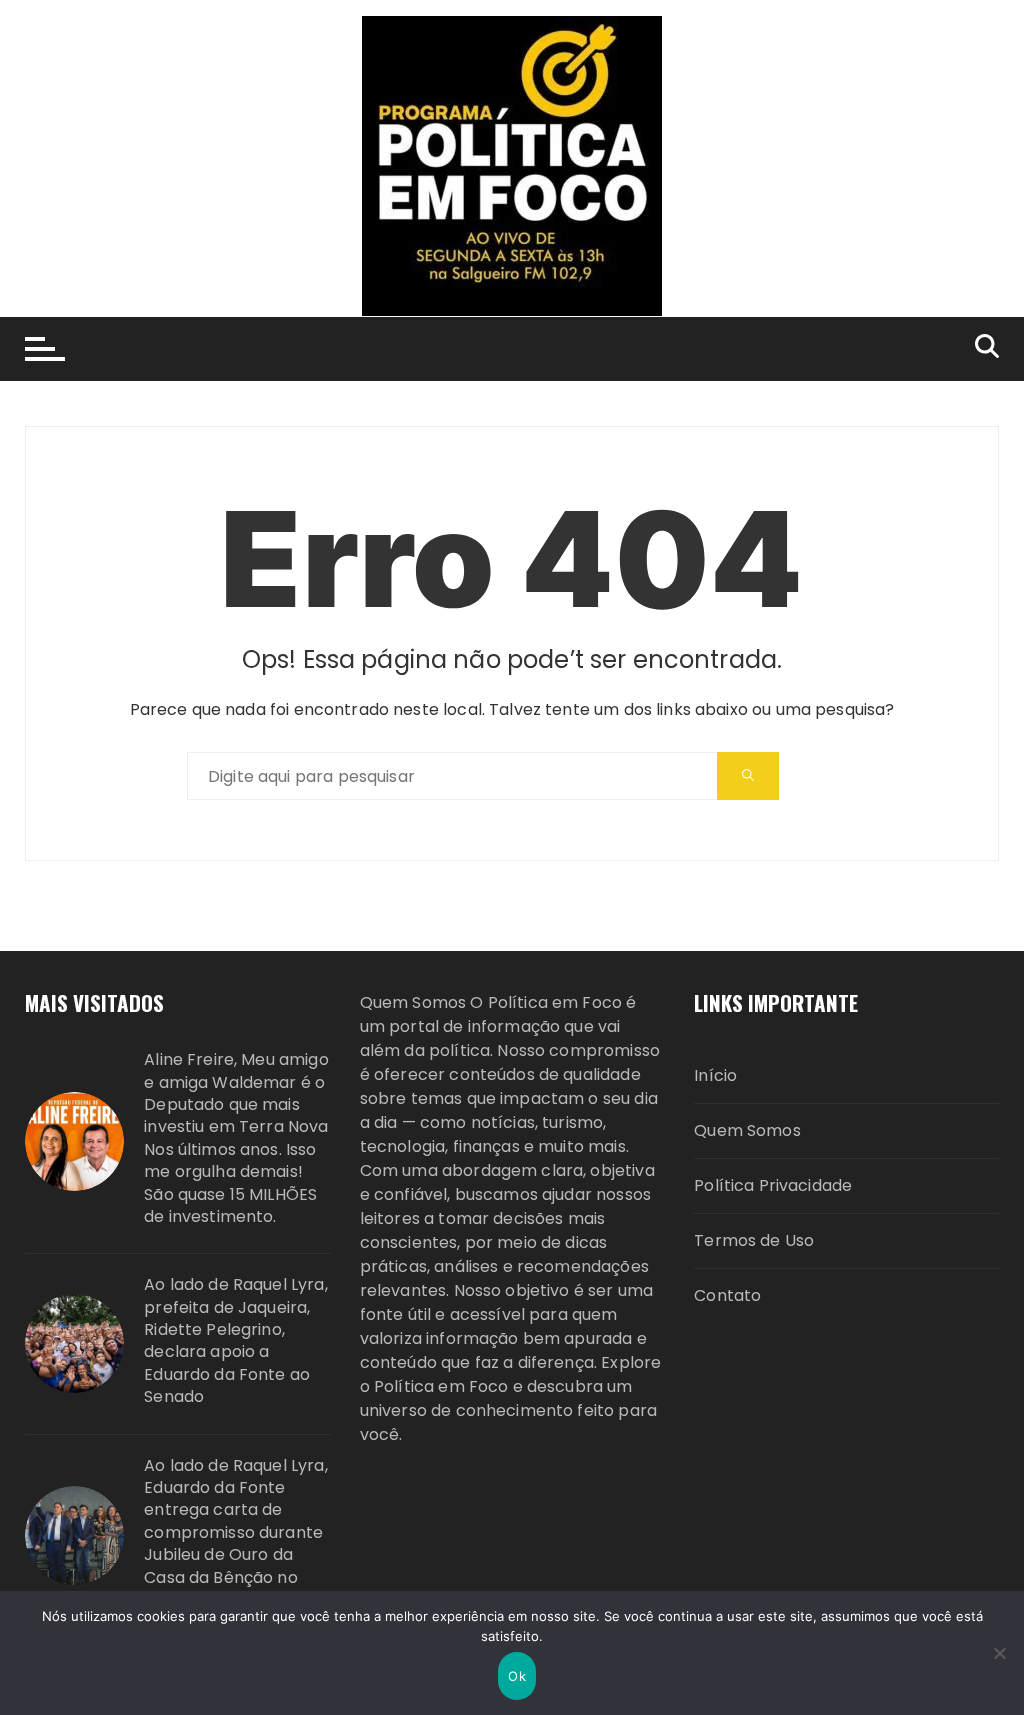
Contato (727, 1295)
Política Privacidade (773, 1185)
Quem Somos (747, 1130)
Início (715, 1075)
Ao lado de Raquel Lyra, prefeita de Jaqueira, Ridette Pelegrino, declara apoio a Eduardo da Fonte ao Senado (235, 1341)
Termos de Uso (754, 1240)
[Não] (999, 1653)
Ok (517, 1676)
